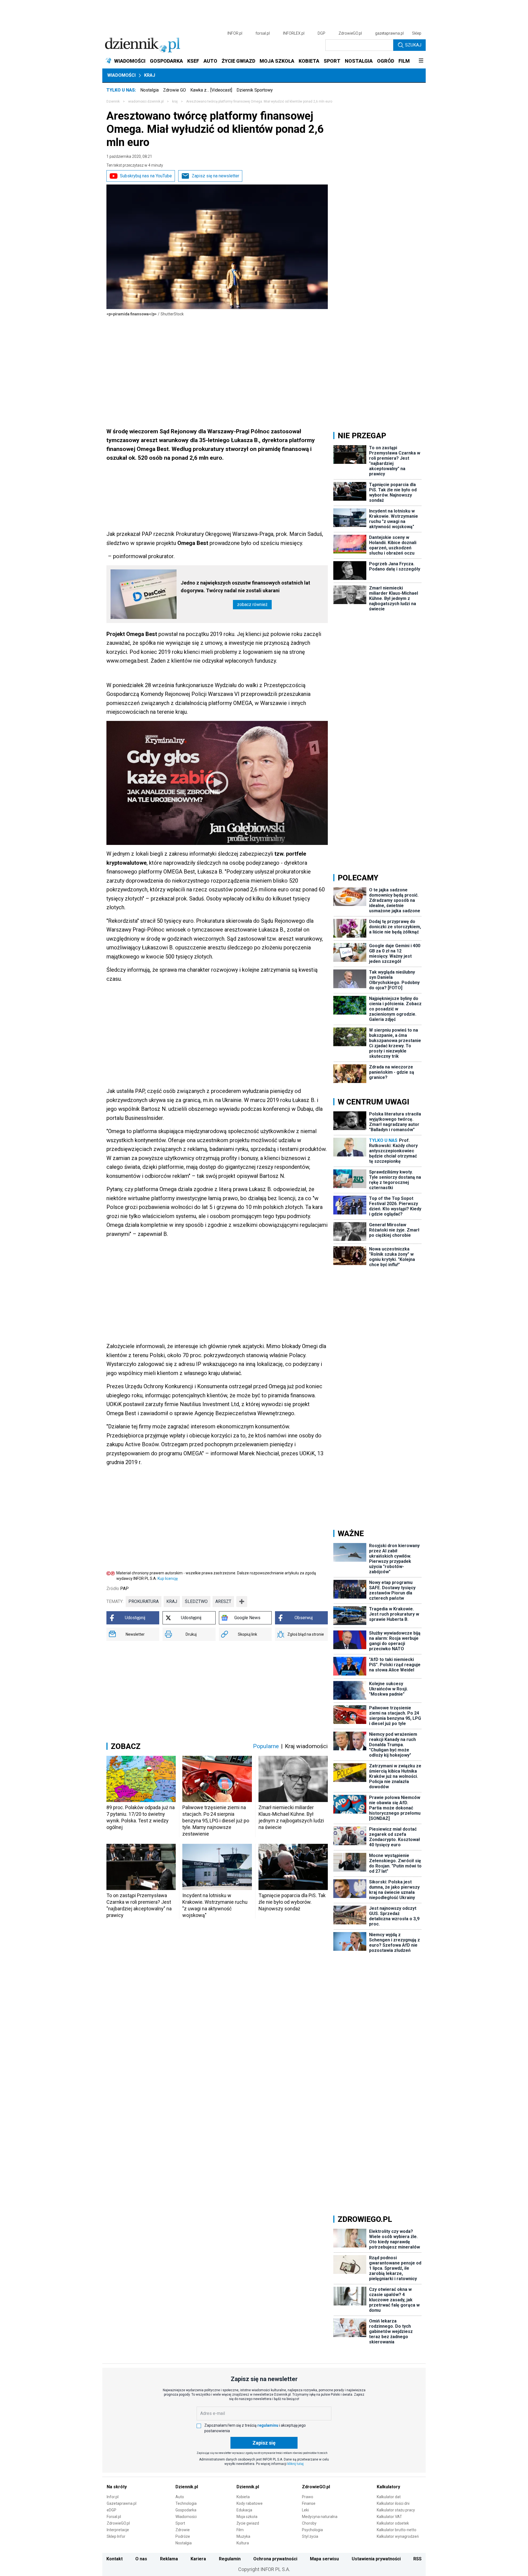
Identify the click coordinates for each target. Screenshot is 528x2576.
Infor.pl (113, 2497)
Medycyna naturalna (320, 2517)
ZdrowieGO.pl (350, 33)
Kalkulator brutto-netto (397, 2530)
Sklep (417, 33)
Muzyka (243, 2536)
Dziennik (113, 101)
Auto (180, 2497)
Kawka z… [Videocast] (211, 90)
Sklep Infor (116, 2536)
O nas (141, 2559)
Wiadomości (121, 75)
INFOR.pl (235, 33)
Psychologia (312, 2530)
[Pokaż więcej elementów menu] (421, 61)
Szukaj (413, 45)
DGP (321, 33)
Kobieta (243, 2497)
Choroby (309, 2523)
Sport (180, 2523)
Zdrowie (183, 2530)
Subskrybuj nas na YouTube (146, 176)
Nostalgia (149, 90)
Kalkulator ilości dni (393, 2503)
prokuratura (144, 1601)
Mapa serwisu (324, 2559)
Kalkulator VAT (389, 2517)
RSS (417, 2559)
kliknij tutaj (295, 2464)
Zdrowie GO (174, 90)
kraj (175, 101)
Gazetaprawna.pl (122, 2503)
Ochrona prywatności (275, 2559)
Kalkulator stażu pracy (396, 2510)
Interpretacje (118, 2530)
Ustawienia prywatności (376, 2559)
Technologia (186, 2503)
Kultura (243, 2543)
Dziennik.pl (187, 2487)
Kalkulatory (388, 2487)
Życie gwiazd (248, 2523)
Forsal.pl (114, 2517)
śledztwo (196, 1601)
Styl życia (310, 2536)
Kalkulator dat (389, 2497)
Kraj (150, 75)
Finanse (309, 2503)
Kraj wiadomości (306, 1746)
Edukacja (244, 2510)
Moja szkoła (247, 2517)
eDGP (112, 2510)
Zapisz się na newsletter (215, 176)
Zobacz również (252, 604)
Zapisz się (264, 2443)
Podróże (183, 2536)
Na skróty (117, 2487)
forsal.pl (263, 33)
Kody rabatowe (250, 2503)
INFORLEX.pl (294, 33)
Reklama (169, 2559)
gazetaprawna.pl (389, 33)
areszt (223, 1601)
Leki (305, 2510)
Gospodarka (186, 2510)
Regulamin (230, 2559)
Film (240, 2530)
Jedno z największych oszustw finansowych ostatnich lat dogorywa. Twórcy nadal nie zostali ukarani (245, 587)
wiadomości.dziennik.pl (146, 101)
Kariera (198, 2559)
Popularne (266, 1746)
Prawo (308, 2497)
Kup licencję (168, 1578)
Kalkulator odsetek (393, 2523)
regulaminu (268, 2425)
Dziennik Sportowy (255, 90)
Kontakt (115, 2559)
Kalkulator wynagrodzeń (398, 2536)
